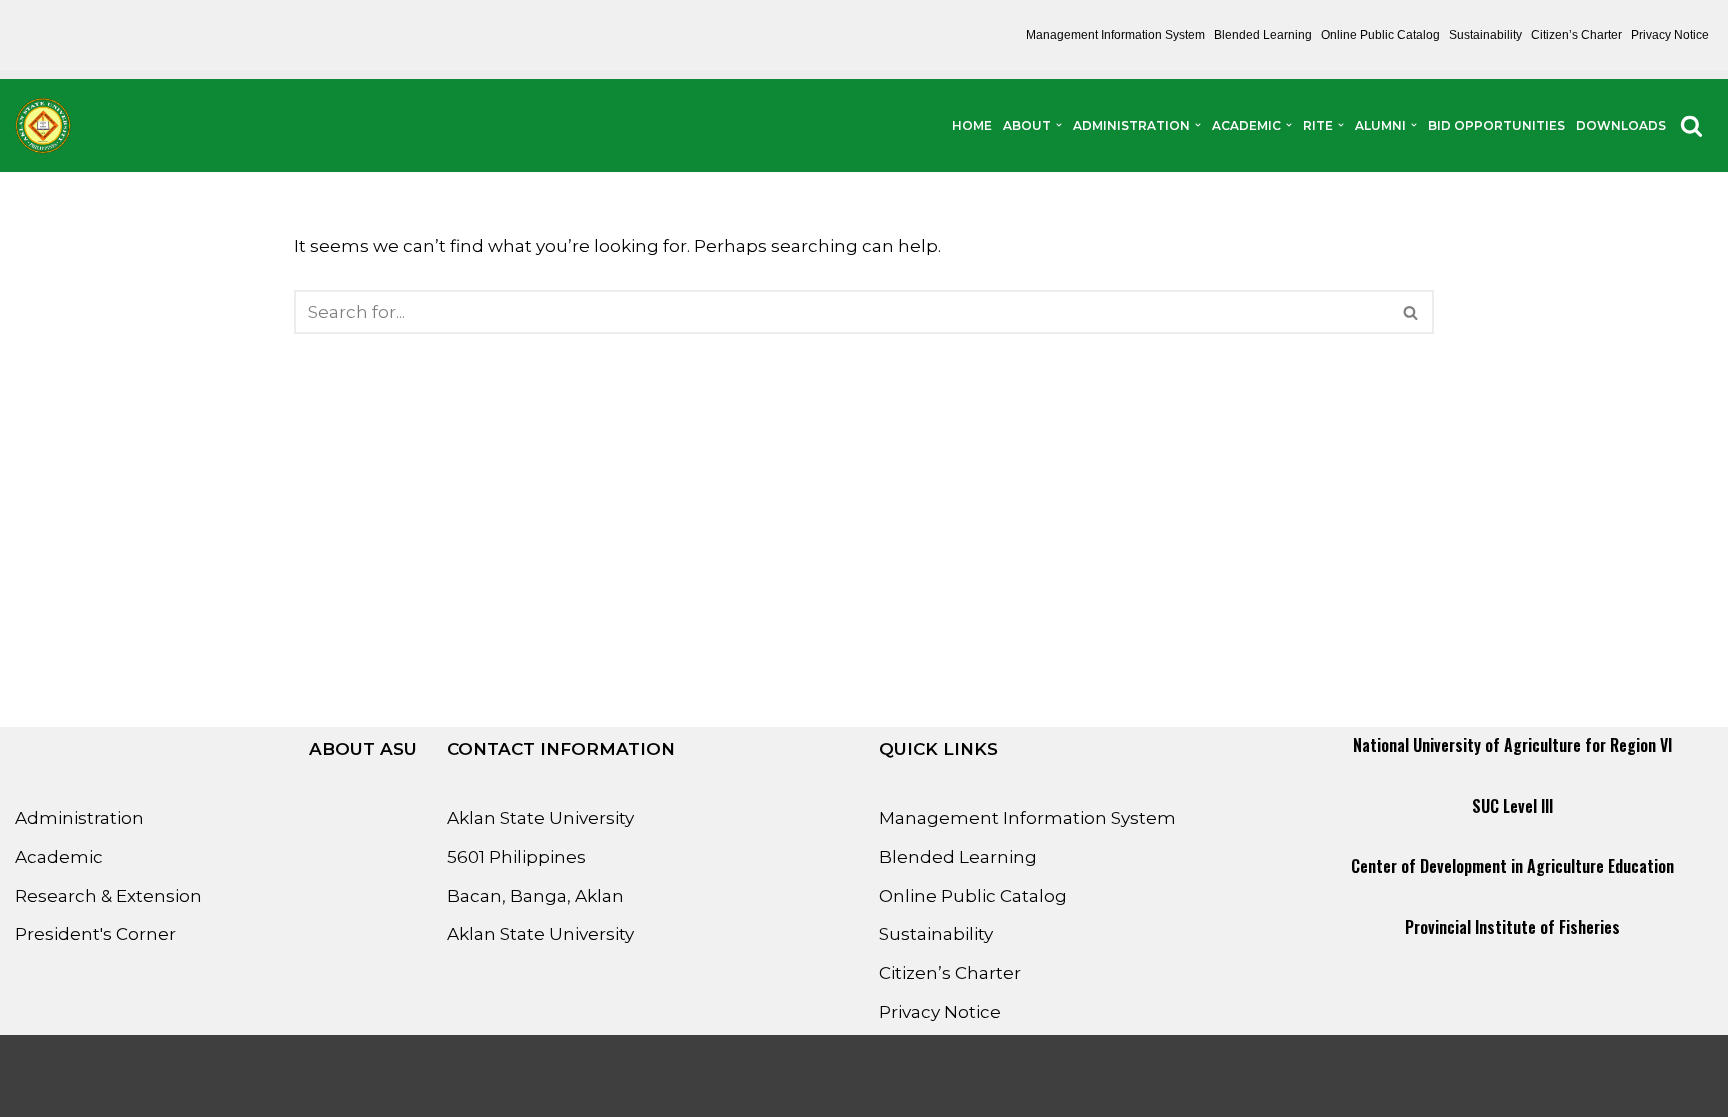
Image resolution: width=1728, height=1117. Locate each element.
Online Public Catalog (1380, 35)
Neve (316, 1061)
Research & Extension (108, 896)
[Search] (1691, 125)
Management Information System (1115, 35)
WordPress (342, 1090)
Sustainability (1485, 35)
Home (972, 125)
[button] (1059, 125)
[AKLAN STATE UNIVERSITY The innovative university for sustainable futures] (43, 125)
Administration (79, 818)
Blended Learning (1263, 35)
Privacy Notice (1670, 35)
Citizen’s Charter (1576, 35)
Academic (59, 857)
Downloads (1621, 125)
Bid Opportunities (1496, 125)
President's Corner (95, 934)
